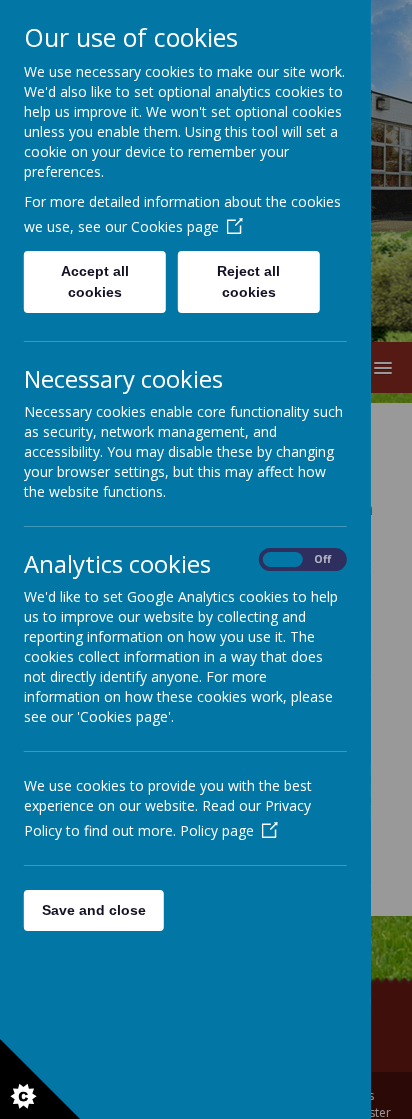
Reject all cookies (249, 281)
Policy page (217, 830)
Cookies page (175, 226)
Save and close (94, 910)
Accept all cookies (95, 281)
